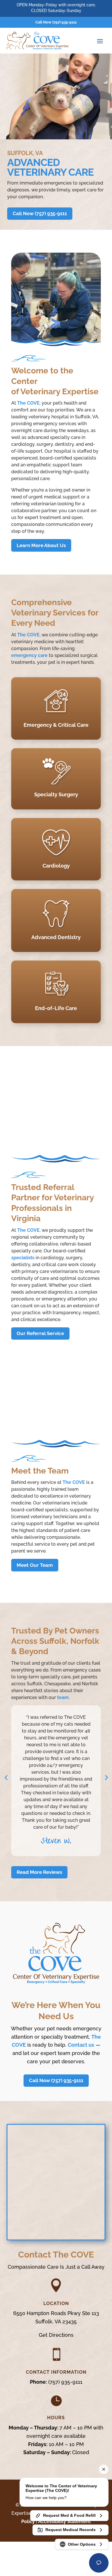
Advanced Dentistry (56, 937)
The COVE (28, 403)
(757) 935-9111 (65, 2382)
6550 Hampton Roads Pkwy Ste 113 (56, 2313)
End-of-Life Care (56, 1008)
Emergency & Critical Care (56, 725)
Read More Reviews (39, 1872)
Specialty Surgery (56, 794)
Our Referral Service (40, 1333)
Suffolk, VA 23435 (56, 2321)
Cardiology (56, 866)
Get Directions (56, 2335)
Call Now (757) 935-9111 (56, 22)
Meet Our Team (35, 1565)
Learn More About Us (41, 545)
